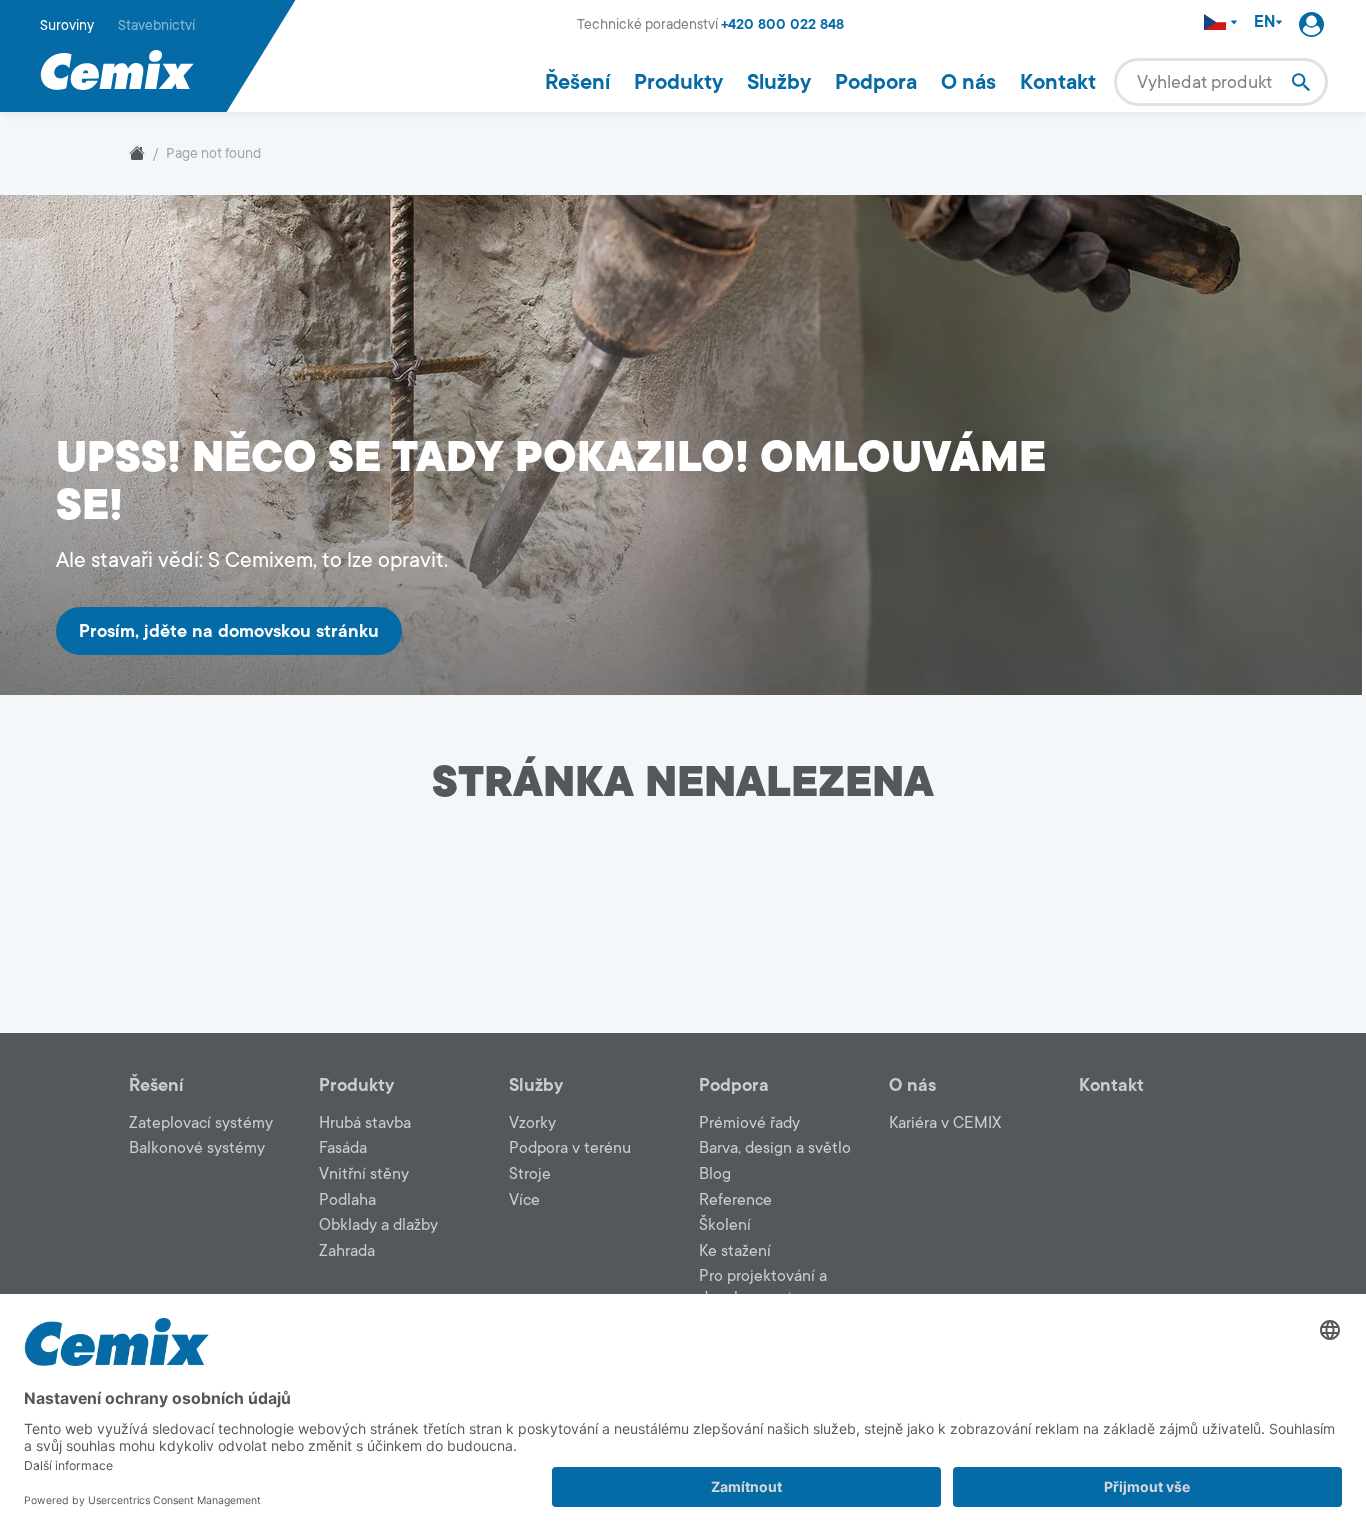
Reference (735, 1200)
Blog (715, 1174)
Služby (779, 82)
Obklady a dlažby (378, 1225)
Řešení (577, 82)
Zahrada (347, 1251)
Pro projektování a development (763, 1287)
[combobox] (1221, 82)
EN (1264, 22)
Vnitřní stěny (364, 1174)
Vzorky (532, 1123)
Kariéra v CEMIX (945, 1123)
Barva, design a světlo (775, 1148)
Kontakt (1058, 82)
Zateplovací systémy (201, 1123)
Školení (725, 1225)
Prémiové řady (749, 1123)
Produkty (678, 82)
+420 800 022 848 (782, 24)
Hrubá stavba (365, 1123)
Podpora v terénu (570, 1148)
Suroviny (67, 25)
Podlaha (347, 1200)
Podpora (876, 82)
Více (524, 1200)
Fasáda (343, 1148)
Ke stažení (735, 1251)
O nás (968, 82)
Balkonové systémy (197, 1148)
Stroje (530, 1174)
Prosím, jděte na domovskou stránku (229, 631)
